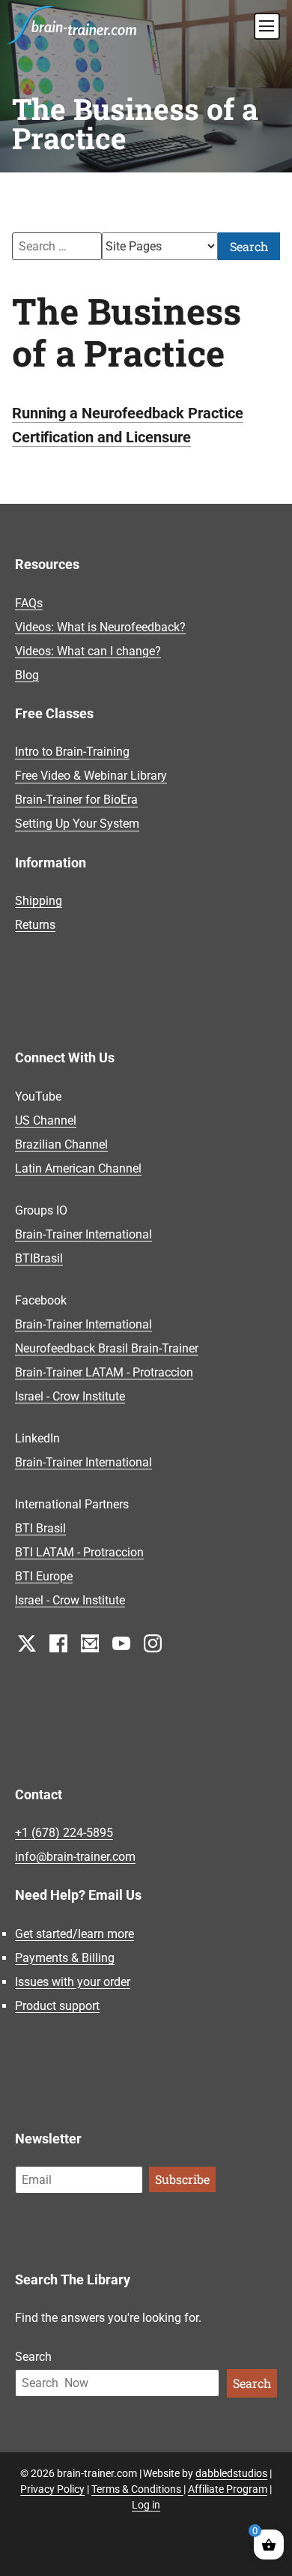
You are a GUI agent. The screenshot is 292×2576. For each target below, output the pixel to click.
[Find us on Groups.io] (90, 1642)
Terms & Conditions (137, 2489)
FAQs (29, 603)
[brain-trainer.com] (72, 23)
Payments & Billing (65, 1958)
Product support (57, 2006)
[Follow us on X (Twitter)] (27, 1642)
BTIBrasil (39, 1258)
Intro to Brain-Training (72, 752)
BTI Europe (44, 1576)
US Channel (46, 1120)
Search (249, 246)
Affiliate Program (228, 2489)
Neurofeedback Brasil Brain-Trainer (107, 1348)
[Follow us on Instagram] (153, 1642)
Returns (35, 925)
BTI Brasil (40, 1528)
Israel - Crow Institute (70, 1396)
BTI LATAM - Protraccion (79, 1552)
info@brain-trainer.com (75, 1857)
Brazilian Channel (61, 1144)
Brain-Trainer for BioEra (76, 800)
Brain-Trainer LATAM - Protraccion (104, 1372)
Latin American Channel (78, 1168)
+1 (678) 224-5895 (64, 1833)
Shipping (39, 901)
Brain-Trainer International (83, 1234)
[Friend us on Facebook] (58, 1642)
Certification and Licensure (101, 437)
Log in (146, 2505)
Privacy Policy (52, 2489)
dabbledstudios (231, 2473)
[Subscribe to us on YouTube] (121, 1642)
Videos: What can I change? (88, 651)
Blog (27, 675)
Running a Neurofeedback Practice (128, 413)
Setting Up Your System (77, 824)
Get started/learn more (74, 1934)
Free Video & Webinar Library (91, 776)
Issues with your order (73, 1982)
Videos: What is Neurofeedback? (100, 627)
